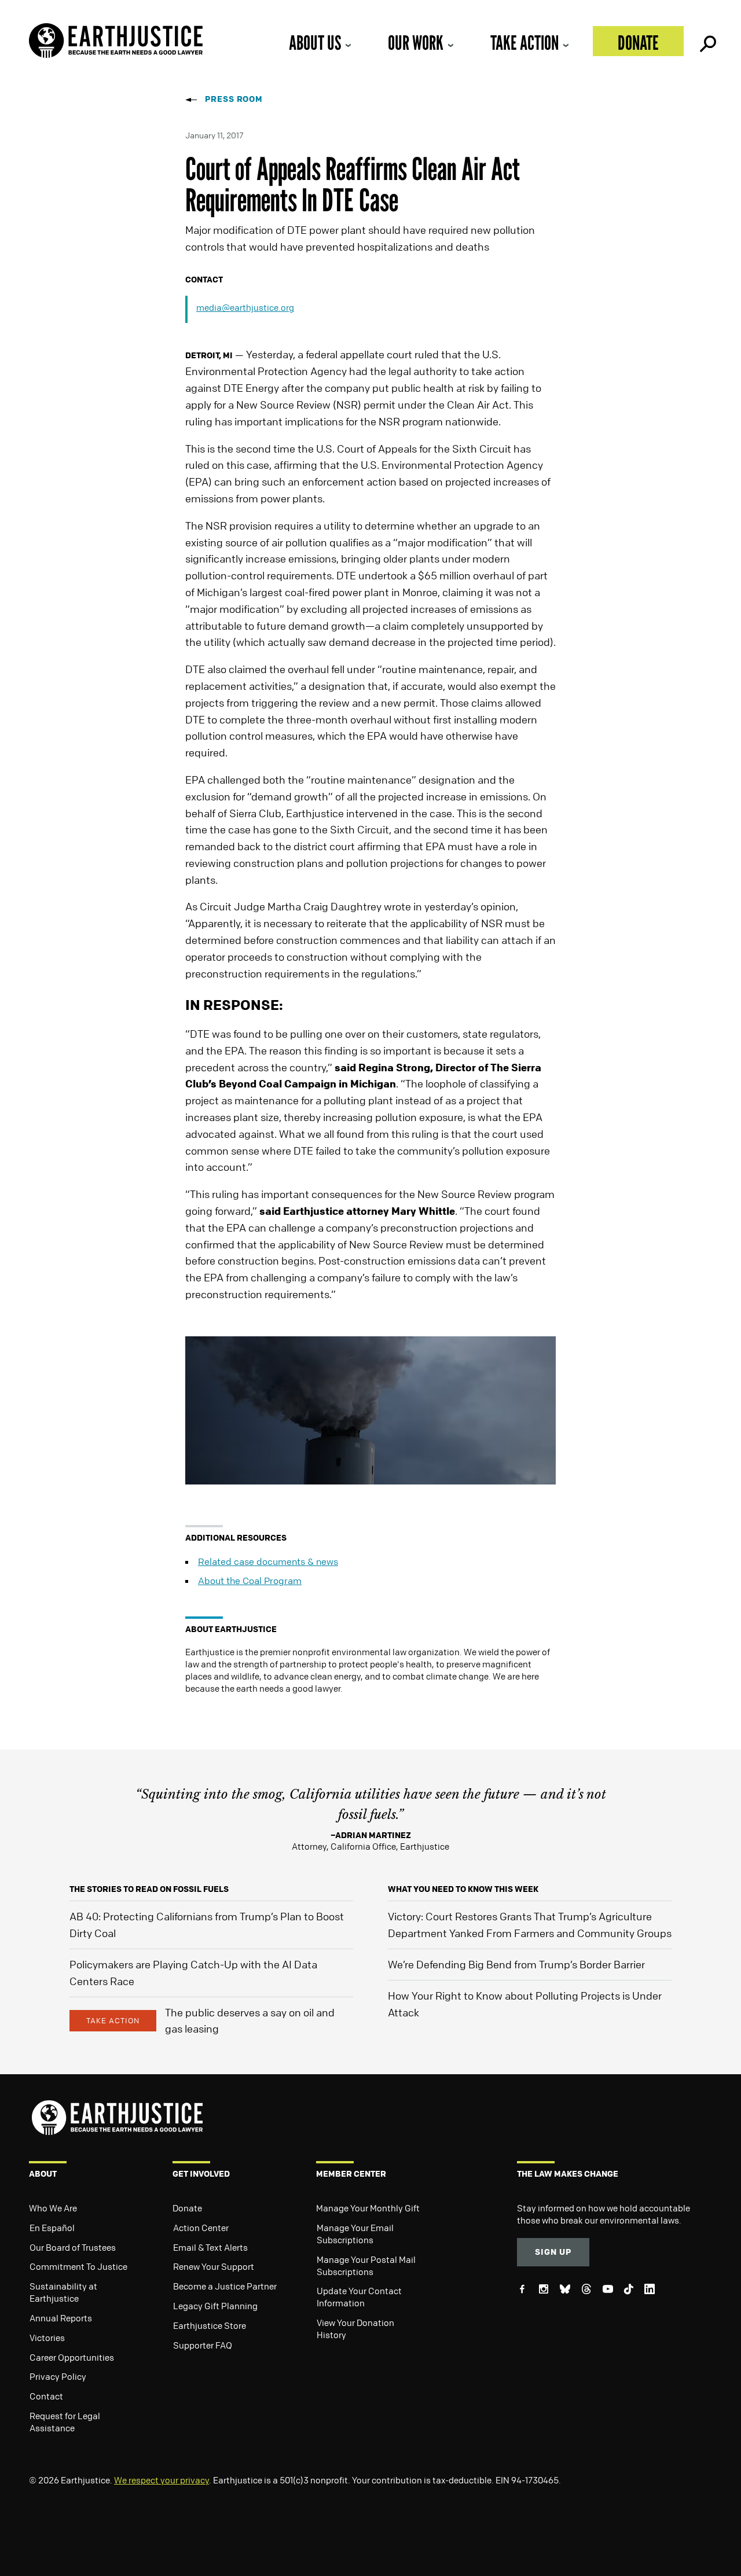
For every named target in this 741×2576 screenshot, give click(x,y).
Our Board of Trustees (73, 2247)
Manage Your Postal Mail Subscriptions (366, 2266)
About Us (315, 43)
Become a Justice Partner (225, 2286)
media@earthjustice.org (245, 307)
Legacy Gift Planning (215, 2306)
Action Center (201, 2228)
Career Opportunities (72, 2357)
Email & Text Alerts (210, 2247)
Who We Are (53, 2208)
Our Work (416, 43)
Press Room (234, 99)
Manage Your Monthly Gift (368, 2208)
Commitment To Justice (78, 2266)
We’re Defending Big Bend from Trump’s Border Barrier (516, 1964)
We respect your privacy (162, 2480)
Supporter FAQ (203, 2345)
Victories (47, 2338)
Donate (638, 43)
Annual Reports (61, 2318)
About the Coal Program (250, 1581)
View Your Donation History (355, 2329)
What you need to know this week (463, 1889)
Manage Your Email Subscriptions (355, 2234)
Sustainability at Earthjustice (63, 2292)
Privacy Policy (58, 2376)
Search (707, 41)
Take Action (524, 43)
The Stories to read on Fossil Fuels (149, 1889)
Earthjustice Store (210, 2325)
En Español (52, 2228)
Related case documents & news (268, 1561)
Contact (46, 2396)
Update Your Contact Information (359, 2297)
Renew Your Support (214, 2266)
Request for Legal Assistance (65, 2422)
